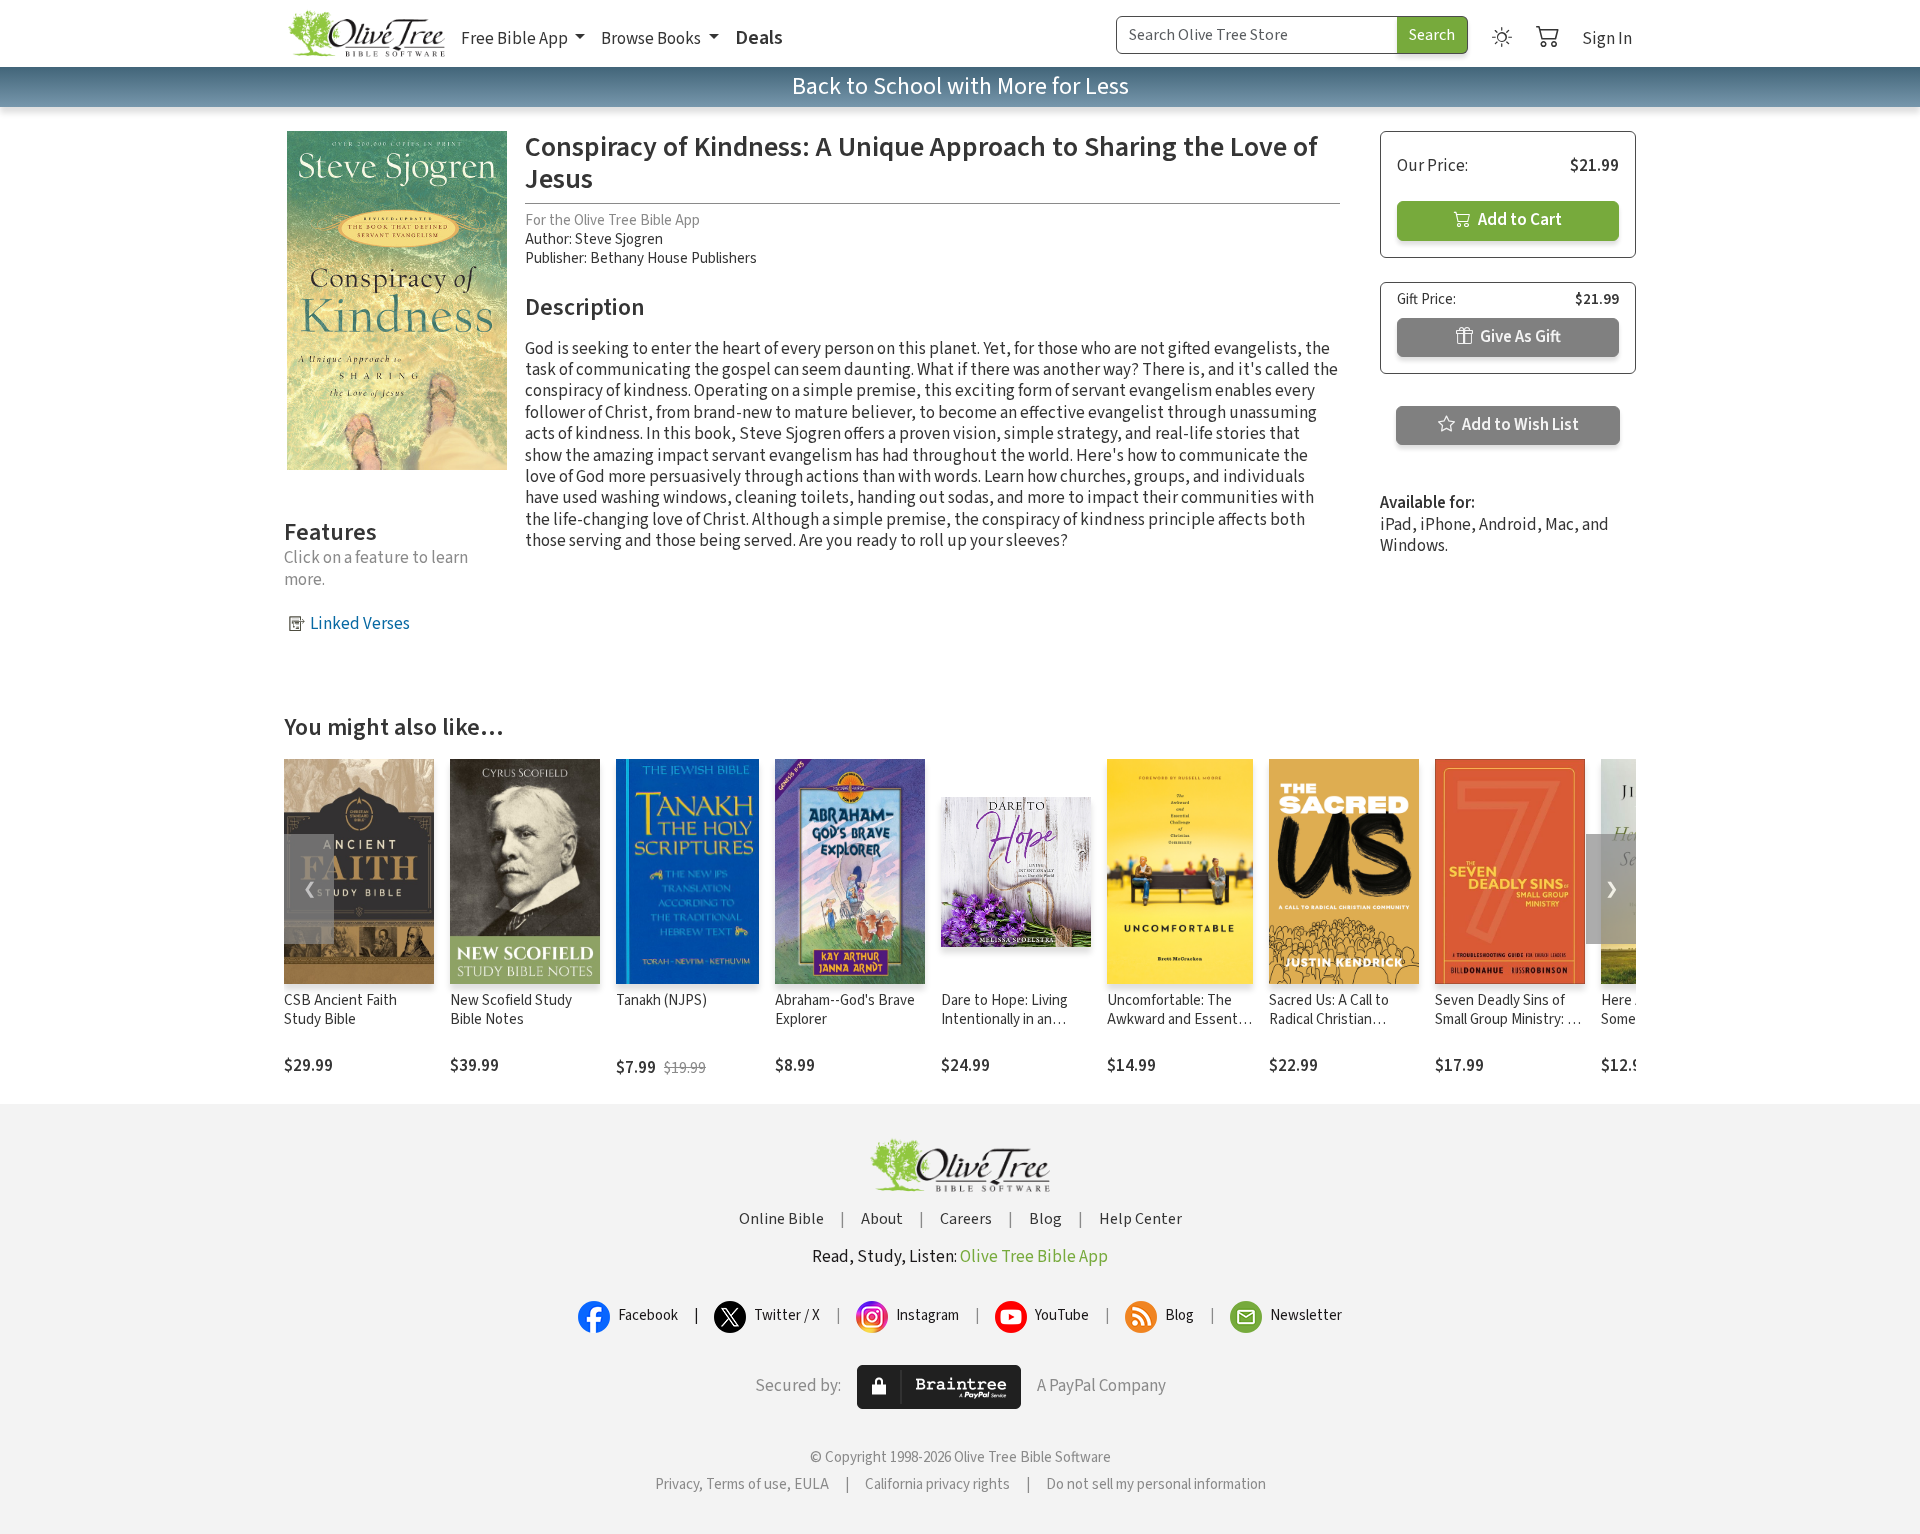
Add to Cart (1518, 220)
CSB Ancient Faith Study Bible (340, 1010)
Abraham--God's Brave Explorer (845, 1010)
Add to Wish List (1519, 425)
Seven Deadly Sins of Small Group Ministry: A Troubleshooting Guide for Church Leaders (1506, 1029)
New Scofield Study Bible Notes (511, 1010)
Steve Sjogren (619, 239)
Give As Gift (1519, 337)
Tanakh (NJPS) (661, 1000)
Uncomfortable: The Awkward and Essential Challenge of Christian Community (1179, 1029)
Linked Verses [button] (360, 624)
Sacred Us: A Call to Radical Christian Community (1329, 1019)
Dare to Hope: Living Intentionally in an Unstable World (1004, 1019)
